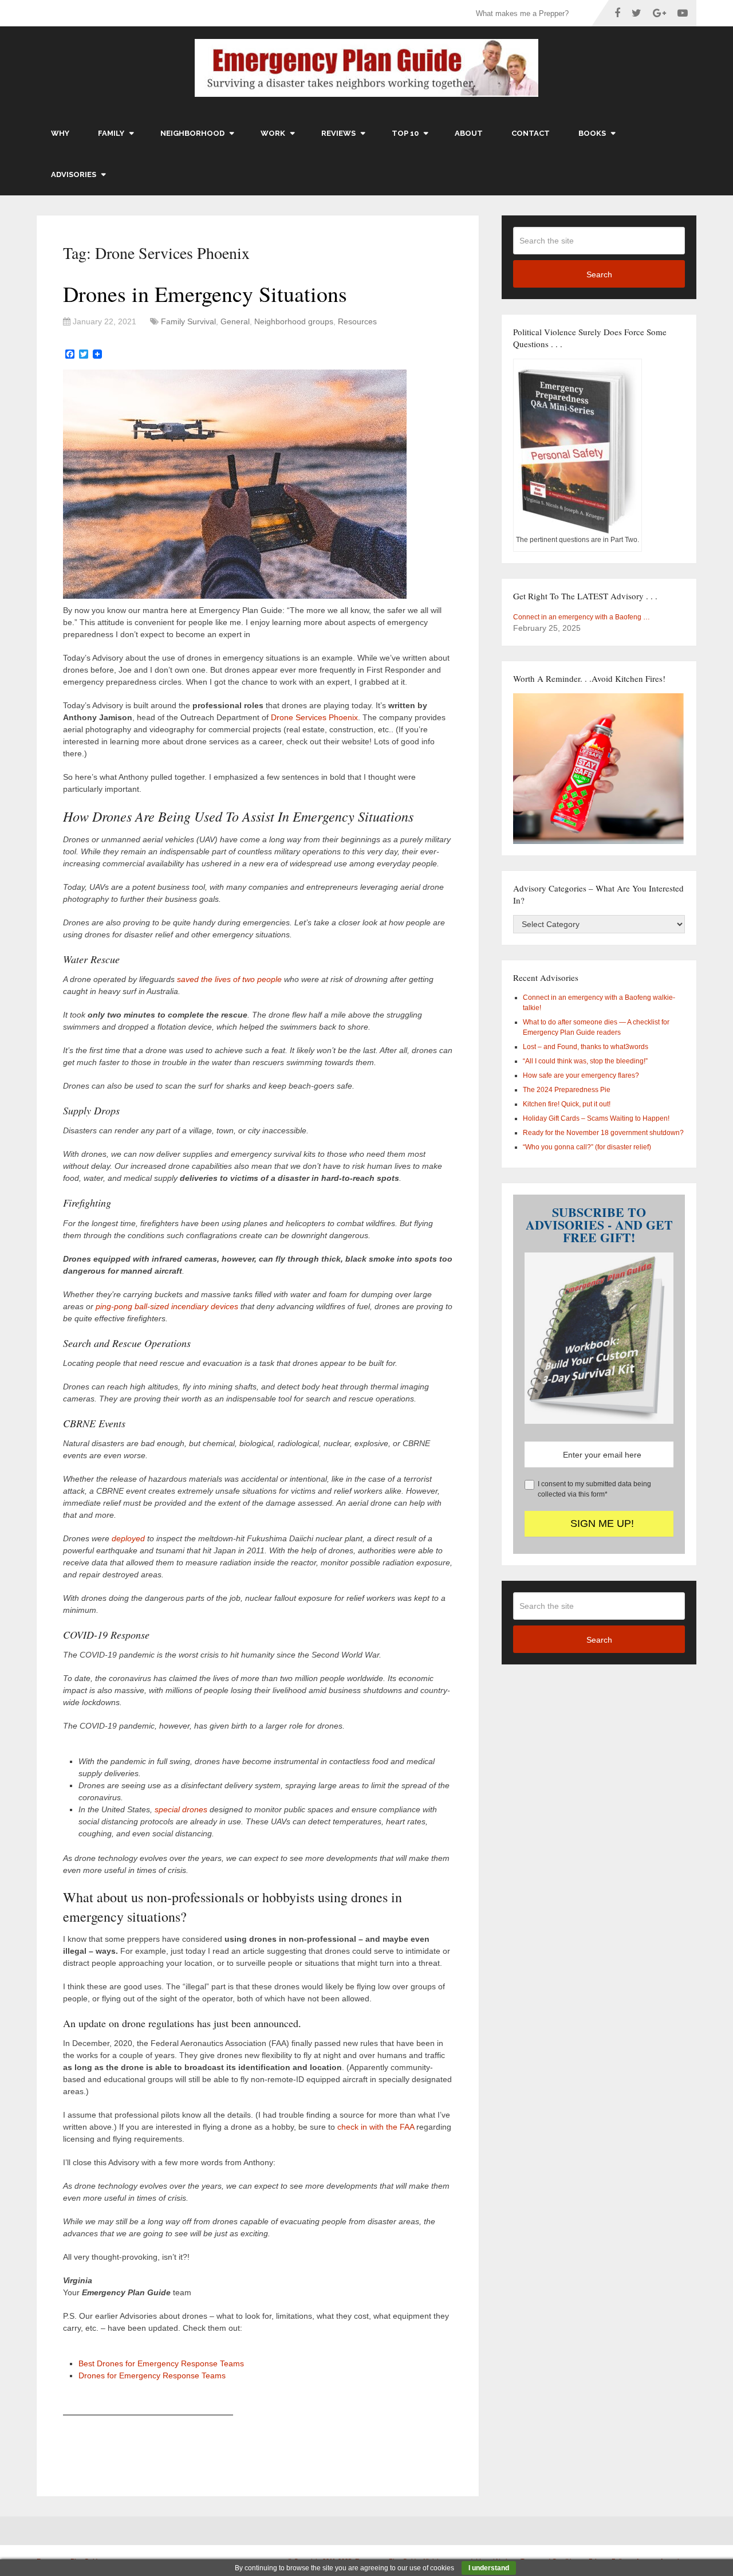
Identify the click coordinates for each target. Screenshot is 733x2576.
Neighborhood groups (294, 321)
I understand (489, 2568)
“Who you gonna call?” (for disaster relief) (587, 1147)
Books (592, 133)
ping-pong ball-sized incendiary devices (167, 1306)
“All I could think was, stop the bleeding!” (585, 1061)
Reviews (338, 133)
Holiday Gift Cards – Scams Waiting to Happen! (596, 1118)
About (469, 133)
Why (60, 133)
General (235, 321)
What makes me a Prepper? (522, 13)
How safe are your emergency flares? (581, 1075)
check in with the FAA (377, 2127)
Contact (531, 133)
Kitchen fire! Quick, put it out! (567, 1104)
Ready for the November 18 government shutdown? (603, 1133)
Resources (357, 321)
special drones (181, 1809)
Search (599, 274)
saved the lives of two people (229, 979)
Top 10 (405, 133)
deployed (128, 1538)
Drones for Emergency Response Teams (152, 2375)
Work (273, 133)
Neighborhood (192, 133)
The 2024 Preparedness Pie (567, 1090)
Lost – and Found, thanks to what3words (586, 1047)
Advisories (74, 174)
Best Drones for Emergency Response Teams (161, 2363)
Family (111, 133)
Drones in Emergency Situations (205, 294)
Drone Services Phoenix (314, 717)
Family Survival (188, 321)
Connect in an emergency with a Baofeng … (582, 617)
